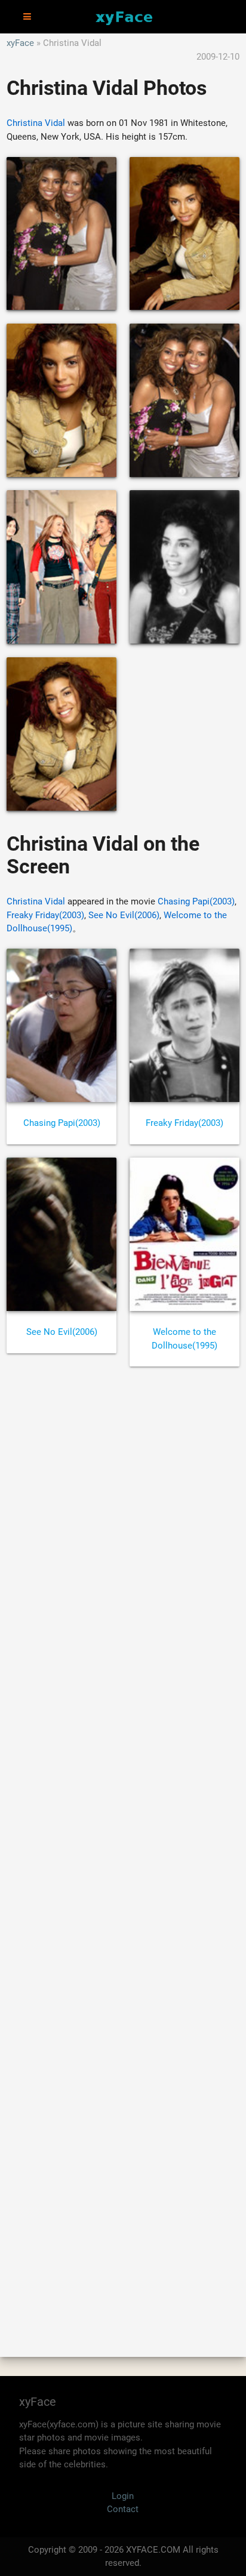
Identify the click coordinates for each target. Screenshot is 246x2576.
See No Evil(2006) (124, 915)
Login (123, 2496)
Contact (123, 2509)
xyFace (20, 43)
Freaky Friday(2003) (45, 915)
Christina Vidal (36, 123)
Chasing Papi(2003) (196, 901)
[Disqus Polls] (123, 1537)
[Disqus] (123, 1849)
